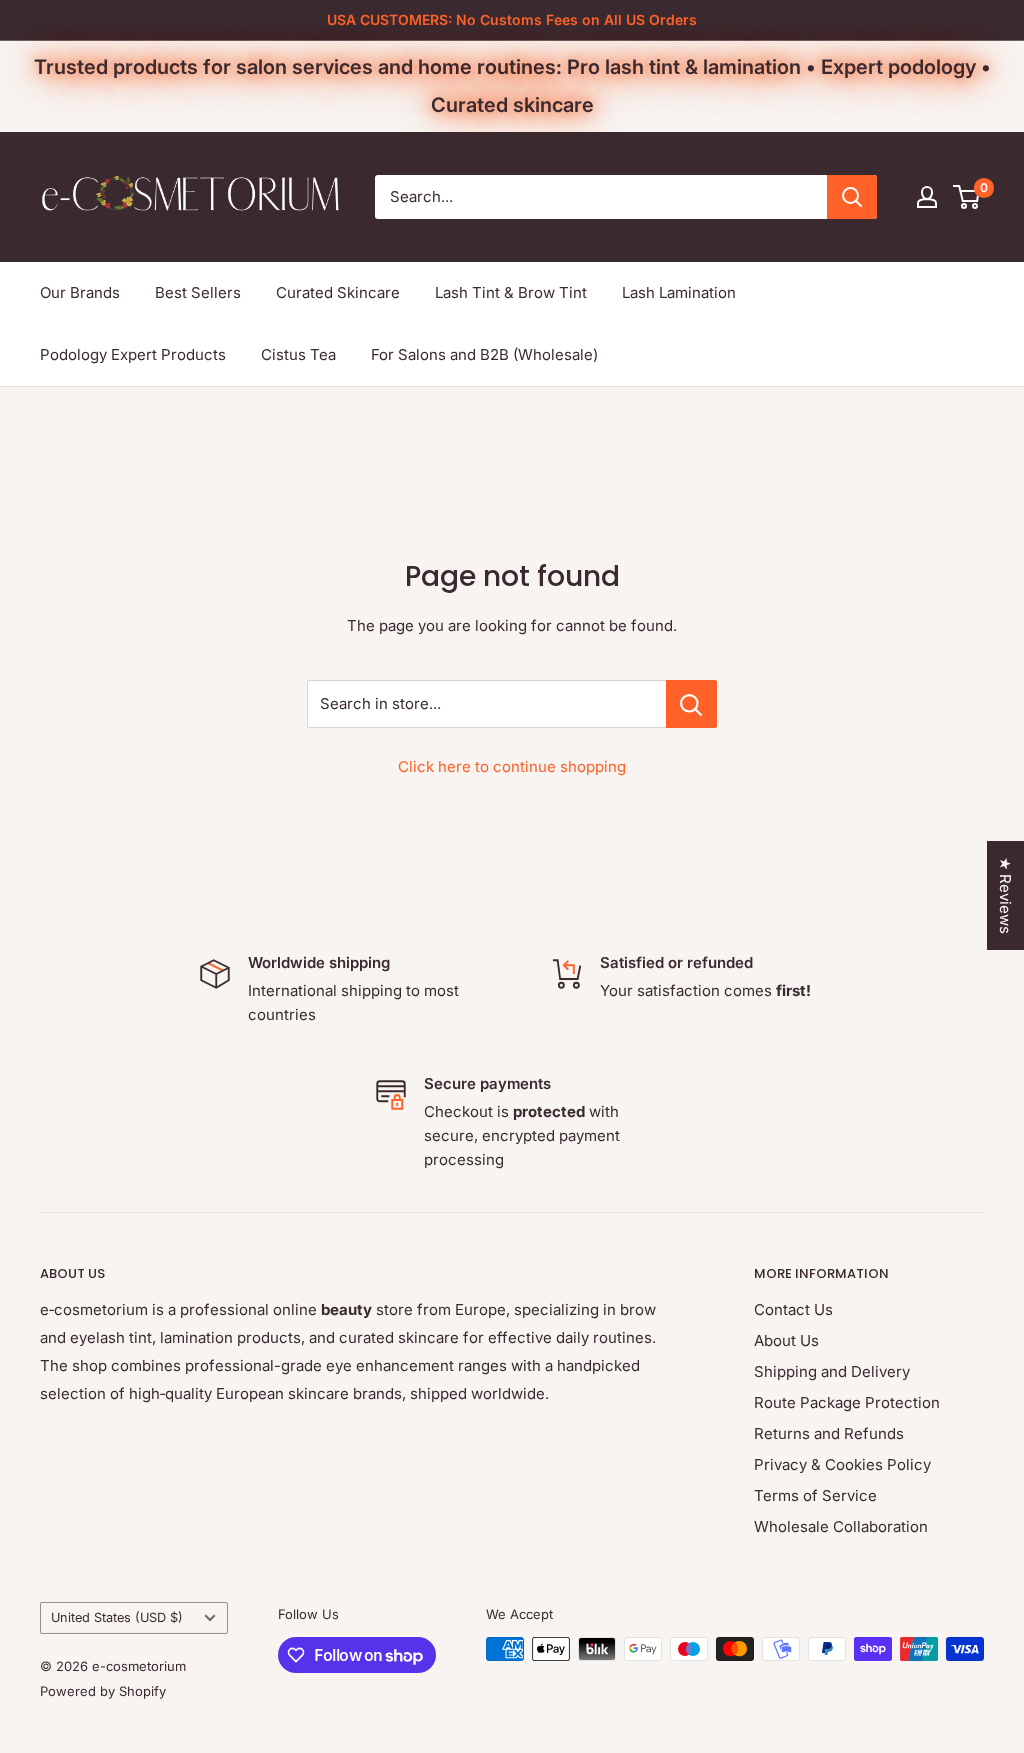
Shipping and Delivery (832, 1371)
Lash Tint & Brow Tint (511, 292)
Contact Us (793, 1309)
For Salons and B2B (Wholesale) (484, 354)
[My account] (927, 197)
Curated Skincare (338, 292)
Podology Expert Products (133, 354)
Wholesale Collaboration (841, 1526)
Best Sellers (198, 292)
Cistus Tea (298, 354)
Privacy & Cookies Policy (842, 1464)
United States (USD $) (117, 1617)
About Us (786, 1340)
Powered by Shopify (103, 1691)
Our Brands (80, 292)
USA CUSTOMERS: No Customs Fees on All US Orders (512, 19)
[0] (967, 197)
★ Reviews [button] (1005, 895)
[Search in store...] (691, 704)
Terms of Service (815, 1495)
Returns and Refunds (829, 1433)
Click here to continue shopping (512, 766)
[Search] (852, 197)
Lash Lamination (679, 292)
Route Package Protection (847, 1402)
